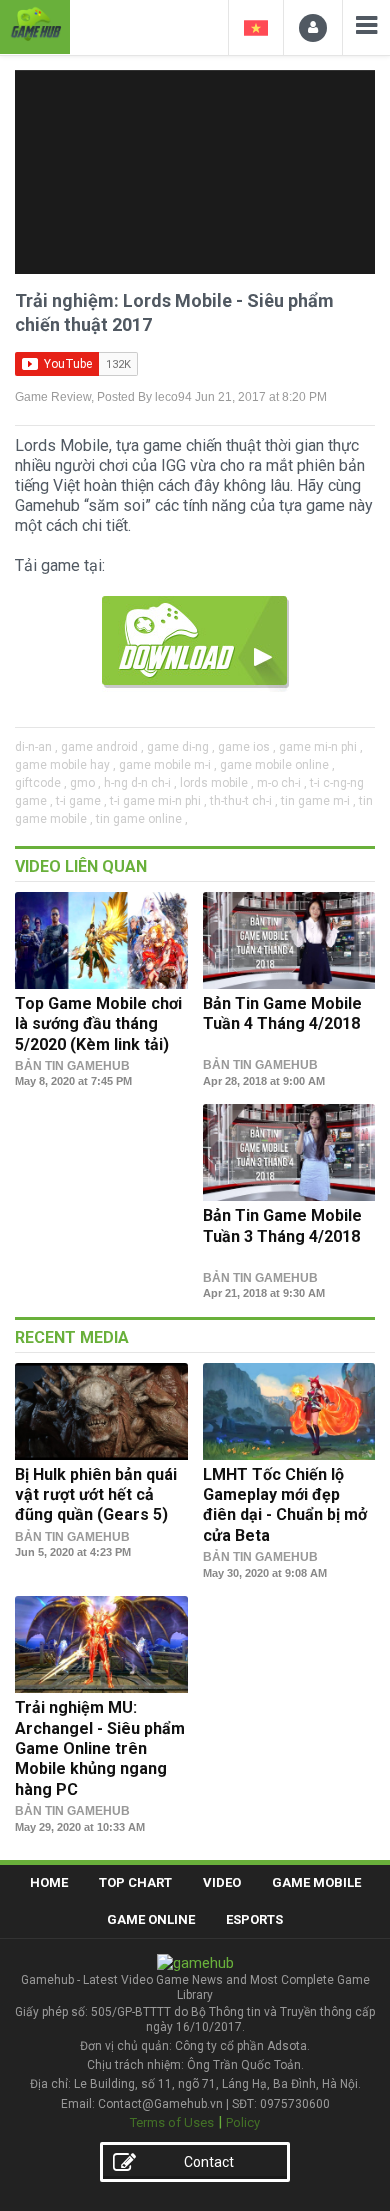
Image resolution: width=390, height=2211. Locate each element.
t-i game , (81, 801)
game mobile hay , (65, 765)
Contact (209, 2162)
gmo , (85, 783)
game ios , (247, 747)
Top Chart (135, 1882)
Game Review (53, 397)
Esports (254, 1919)
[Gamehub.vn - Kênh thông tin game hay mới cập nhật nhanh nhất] (35, 24)
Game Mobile (316, 1882)
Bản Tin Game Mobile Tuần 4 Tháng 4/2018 (282, 1013)
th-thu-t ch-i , (244, 801)
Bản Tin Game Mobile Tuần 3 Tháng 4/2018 (282, 1225)
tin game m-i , (318, 801)
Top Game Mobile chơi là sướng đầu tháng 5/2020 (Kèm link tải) (98, 1024)
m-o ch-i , (282, 783)
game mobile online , (277, 765)
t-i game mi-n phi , (158, 801)
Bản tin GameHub (72, 1066)
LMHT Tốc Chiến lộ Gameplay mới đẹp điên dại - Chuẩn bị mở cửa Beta (285, 1505)
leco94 (173, 397)
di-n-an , (36, 747)
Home (49, 1882)
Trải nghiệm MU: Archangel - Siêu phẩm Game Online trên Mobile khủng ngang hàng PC (100, 1748)
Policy (243, 2122)
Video (222, 1882)
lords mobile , (217, 783)
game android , (102, 747)
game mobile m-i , (168, 765)
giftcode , (41, 783)
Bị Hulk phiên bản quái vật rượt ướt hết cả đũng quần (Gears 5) (96, 1495)
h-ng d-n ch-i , (140, 783)
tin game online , (142, 819)
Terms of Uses (172, 2122)
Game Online (151, 1919)
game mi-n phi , (321, 747)
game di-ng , (181, 747)
